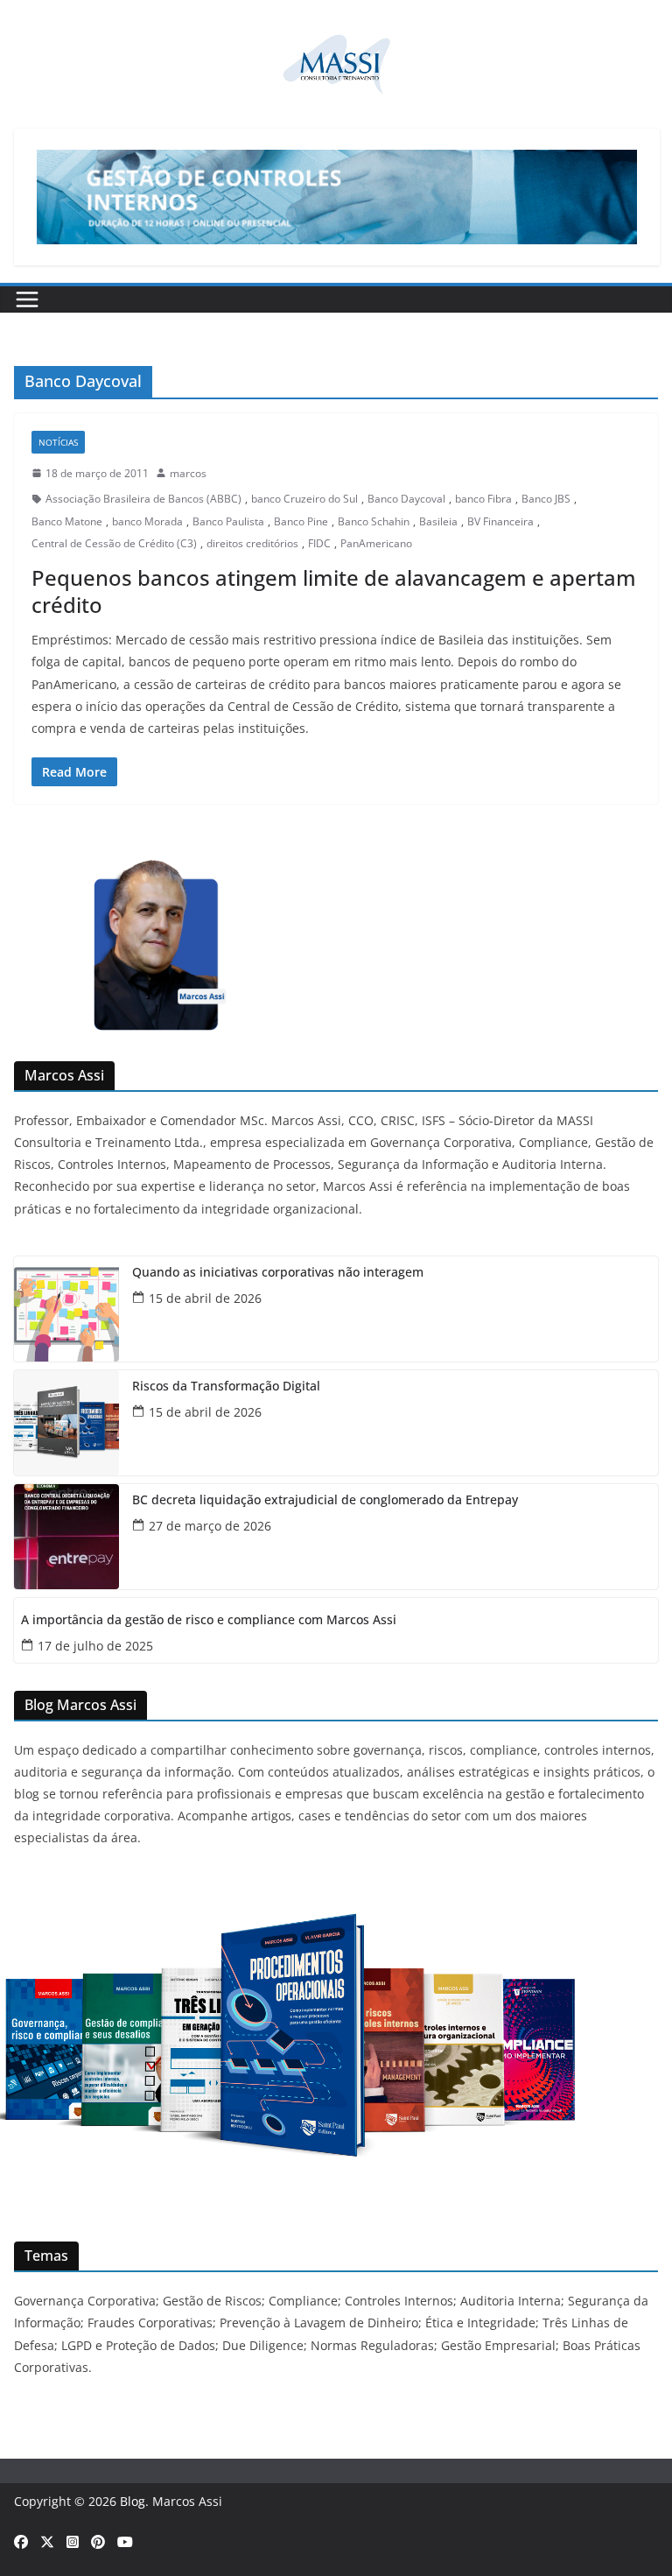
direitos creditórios (252, 543)
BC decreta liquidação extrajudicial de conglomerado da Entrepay (325, 1500)
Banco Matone (67, 521)
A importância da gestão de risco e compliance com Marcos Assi (209, 1620)
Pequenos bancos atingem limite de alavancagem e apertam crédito (334, 591)
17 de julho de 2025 (95, 1646)
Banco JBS (546, 499)
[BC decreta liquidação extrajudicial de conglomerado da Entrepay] (66, 1537)
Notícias (58, 442)
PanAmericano (376, 543)
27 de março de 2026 (210, 1526)
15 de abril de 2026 (205, 1298)
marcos (188, 473)
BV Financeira (500, 521)
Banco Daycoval (406, 499)
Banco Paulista (228, 521)
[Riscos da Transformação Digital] (66, 1423)
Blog (133, 2501)
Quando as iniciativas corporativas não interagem (278, 1273)
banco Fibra (483, 499)
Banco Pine (301, 521)
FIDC (319, 543)
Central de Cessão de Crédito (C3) (114, 543)
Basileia (438, 521)
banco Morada (147, 521)
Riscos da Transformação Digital (226, 1387)
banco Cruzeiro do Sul (304, 499)
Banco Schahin (374, 521)
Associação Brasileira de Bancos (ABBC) (143, 499)
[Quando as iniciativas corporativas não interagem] (66, 1309)
